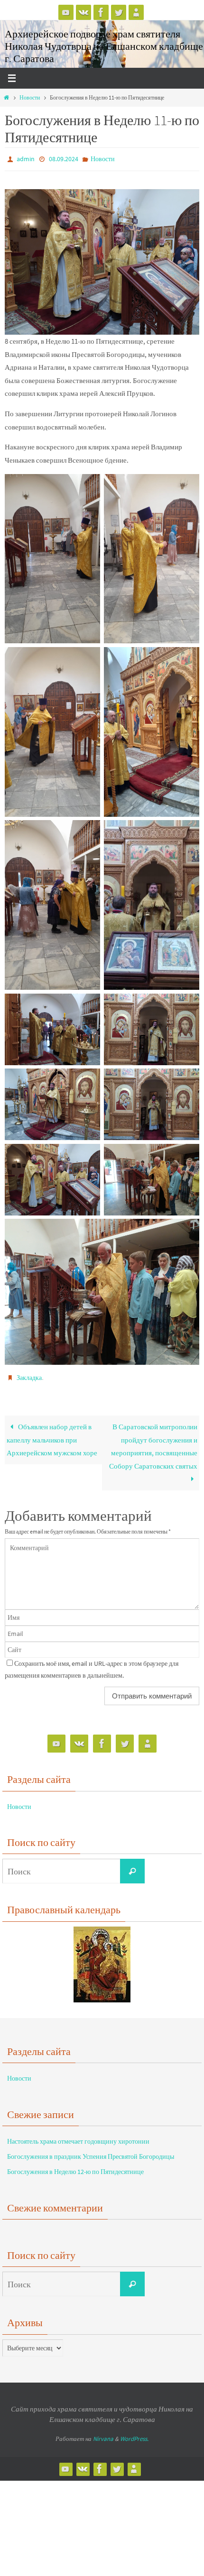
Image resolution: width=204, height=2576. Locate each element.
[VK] (83, 12)
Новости (30, 97)
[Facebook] (101, 12)
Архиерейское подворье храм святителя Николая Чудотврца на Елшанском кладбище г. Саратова (104, 46)
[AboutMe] (136, 12)
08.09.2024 (64, 158)
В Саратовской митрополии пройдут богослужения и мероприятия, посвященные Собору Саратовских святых (153, 1442)
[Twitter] (119, 12)
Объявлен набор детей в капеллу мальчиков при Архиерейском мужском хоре (52, 1435)
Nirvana (103, 2434)
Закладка (29, 1375)
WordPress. (134, 2434)
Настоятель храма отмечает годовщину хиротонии (78, 2137)
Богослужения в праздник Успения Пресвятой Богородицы (91, 2152)
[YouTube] (66, 12)
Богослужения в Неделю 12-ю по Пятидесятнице (75, 2167)
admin (26, 158)
